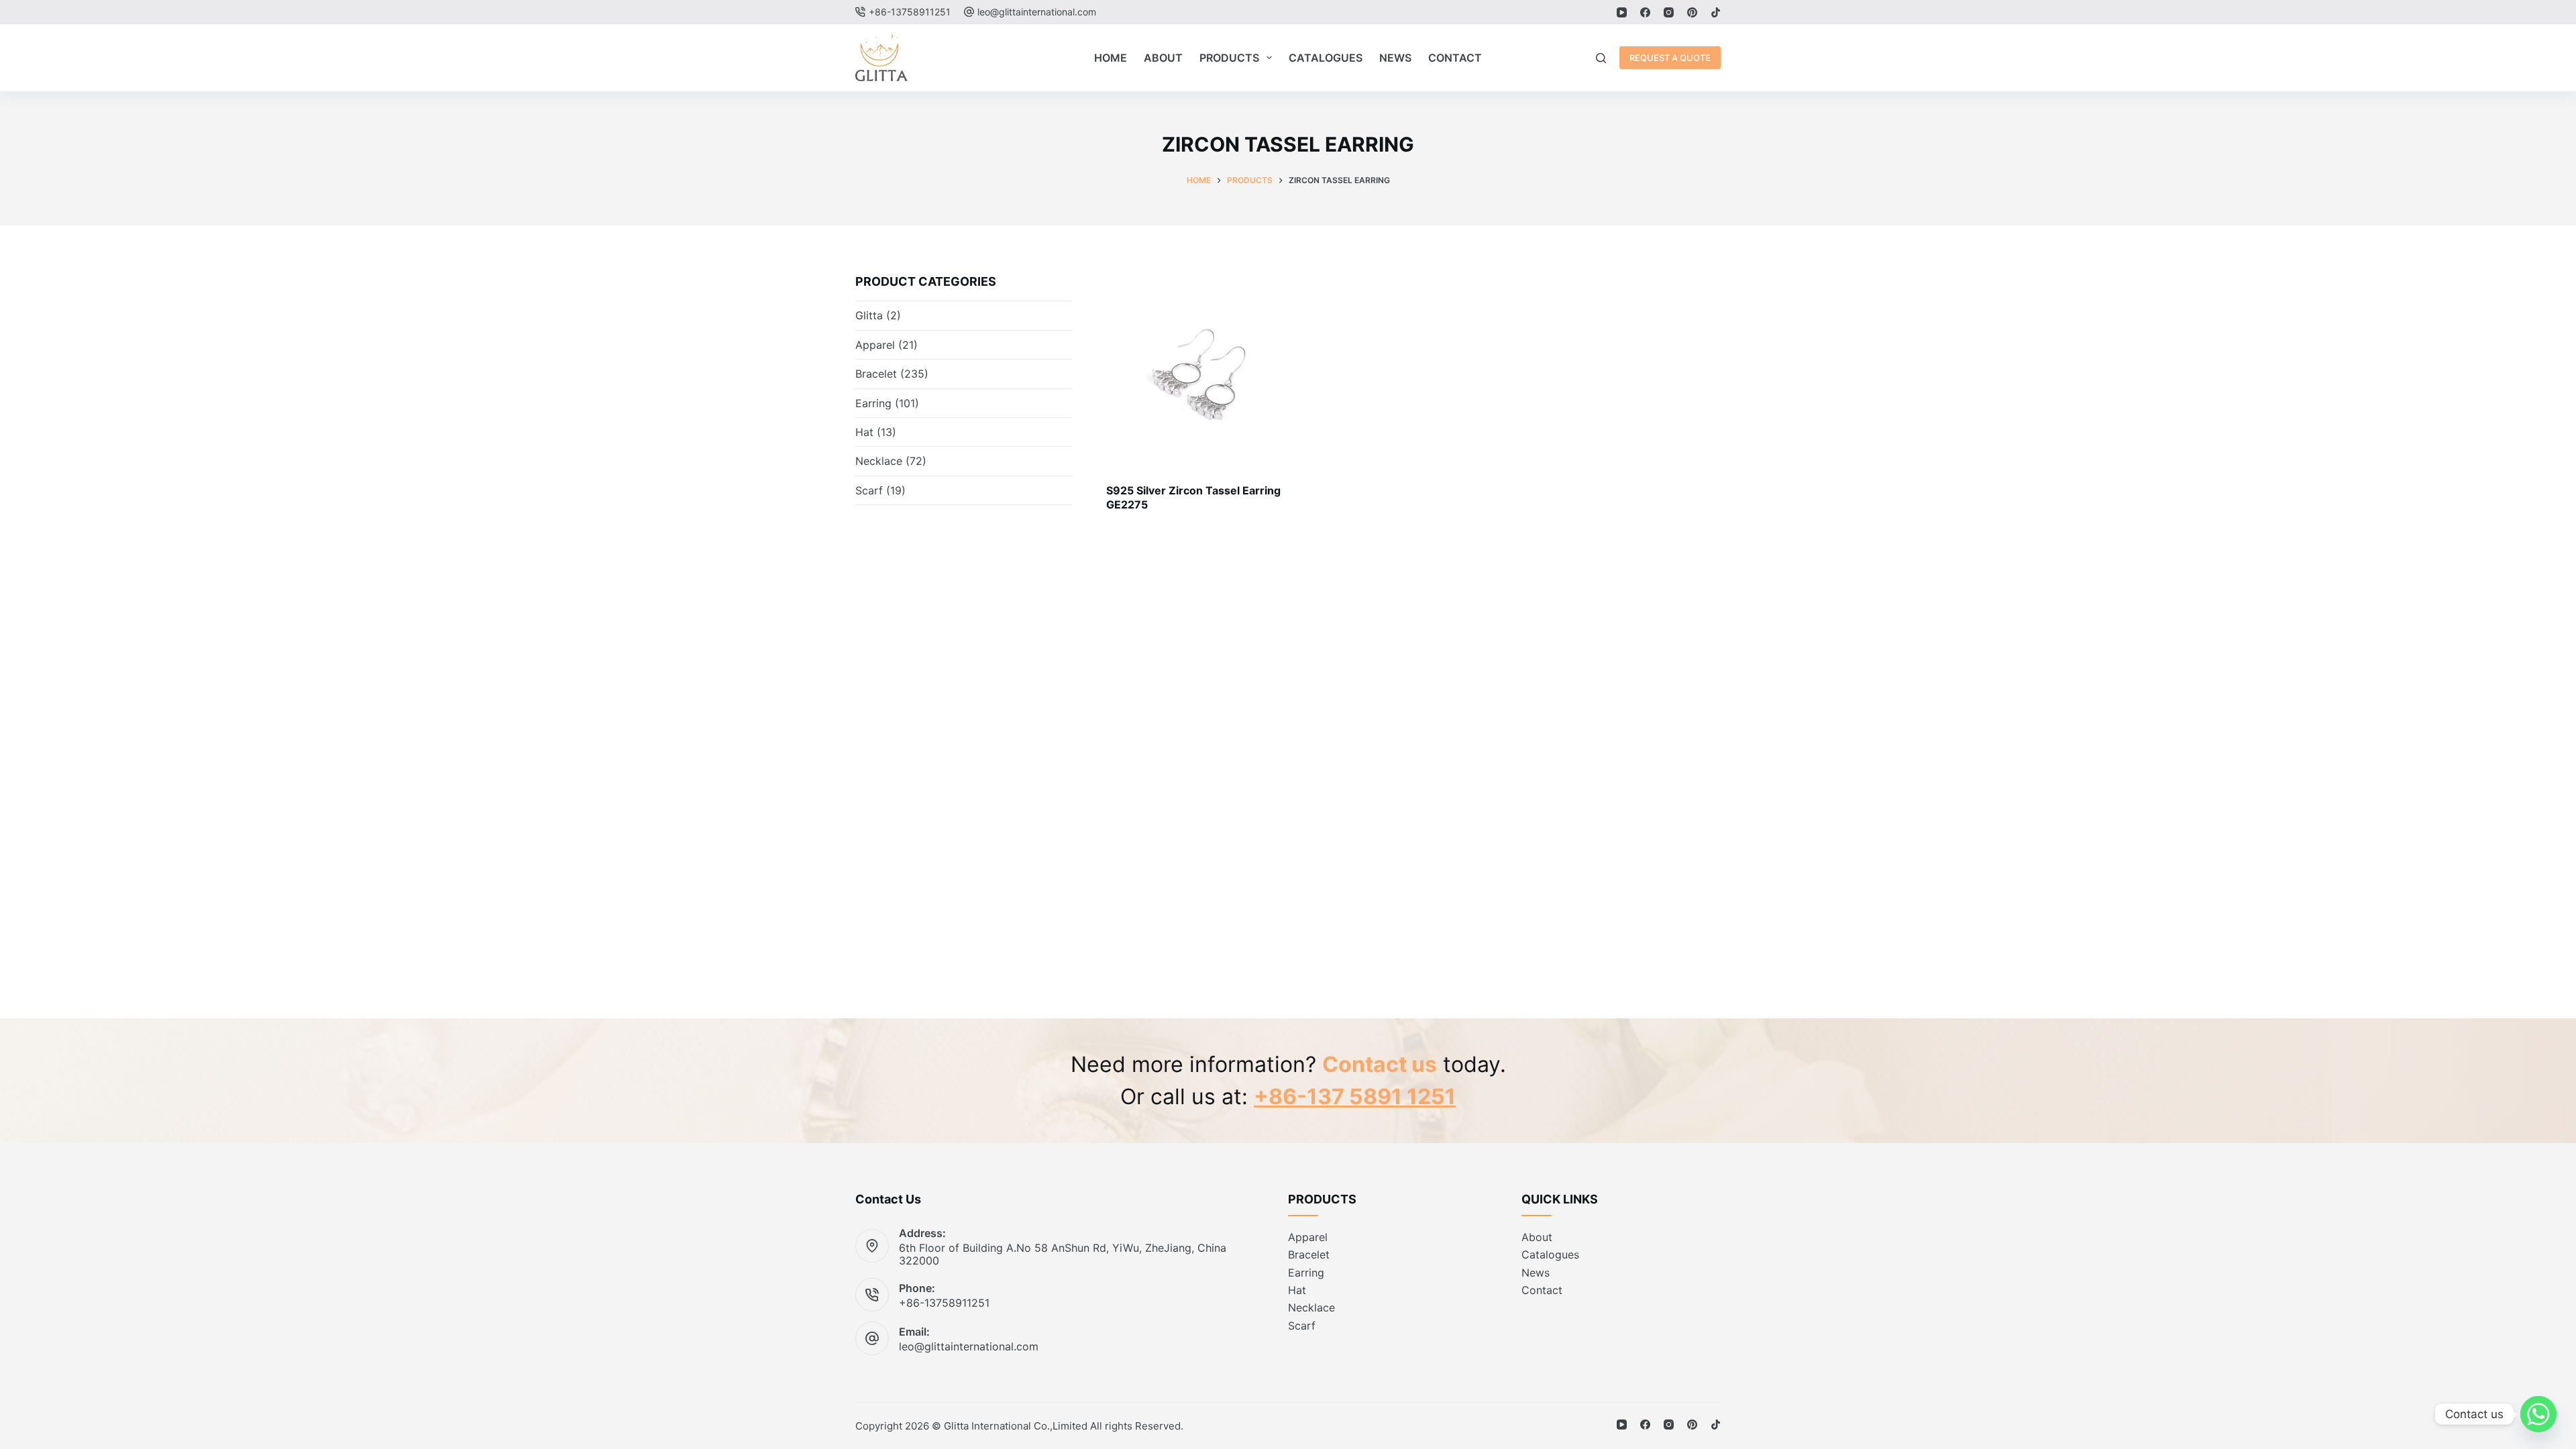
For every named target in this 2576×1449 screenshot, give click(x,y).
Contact (1455, 58)
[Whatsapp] (2538, 1414)
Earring (873, 403)
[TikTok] (1716, 12)
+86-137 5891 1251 (1355, 1096)
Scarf (869, 490)
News (1395, 58)
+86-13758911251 (944, 1303)
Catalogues (1326, 58)
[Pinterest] (1692, 12)
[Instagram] (1669, 12)
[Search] (1601, 58)
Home (1111, 58)
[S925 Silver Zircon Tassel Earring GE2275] (1202, 368)
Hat (864, 432)
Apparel (875, 345)
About (1163, 58)
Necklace (879, 461)
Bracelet (876, 374)
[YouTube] (1622, 12)
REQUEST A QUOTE (1670, 58)
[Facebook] (1645, 12)
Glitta (869, 315)
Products (1229, 58)
